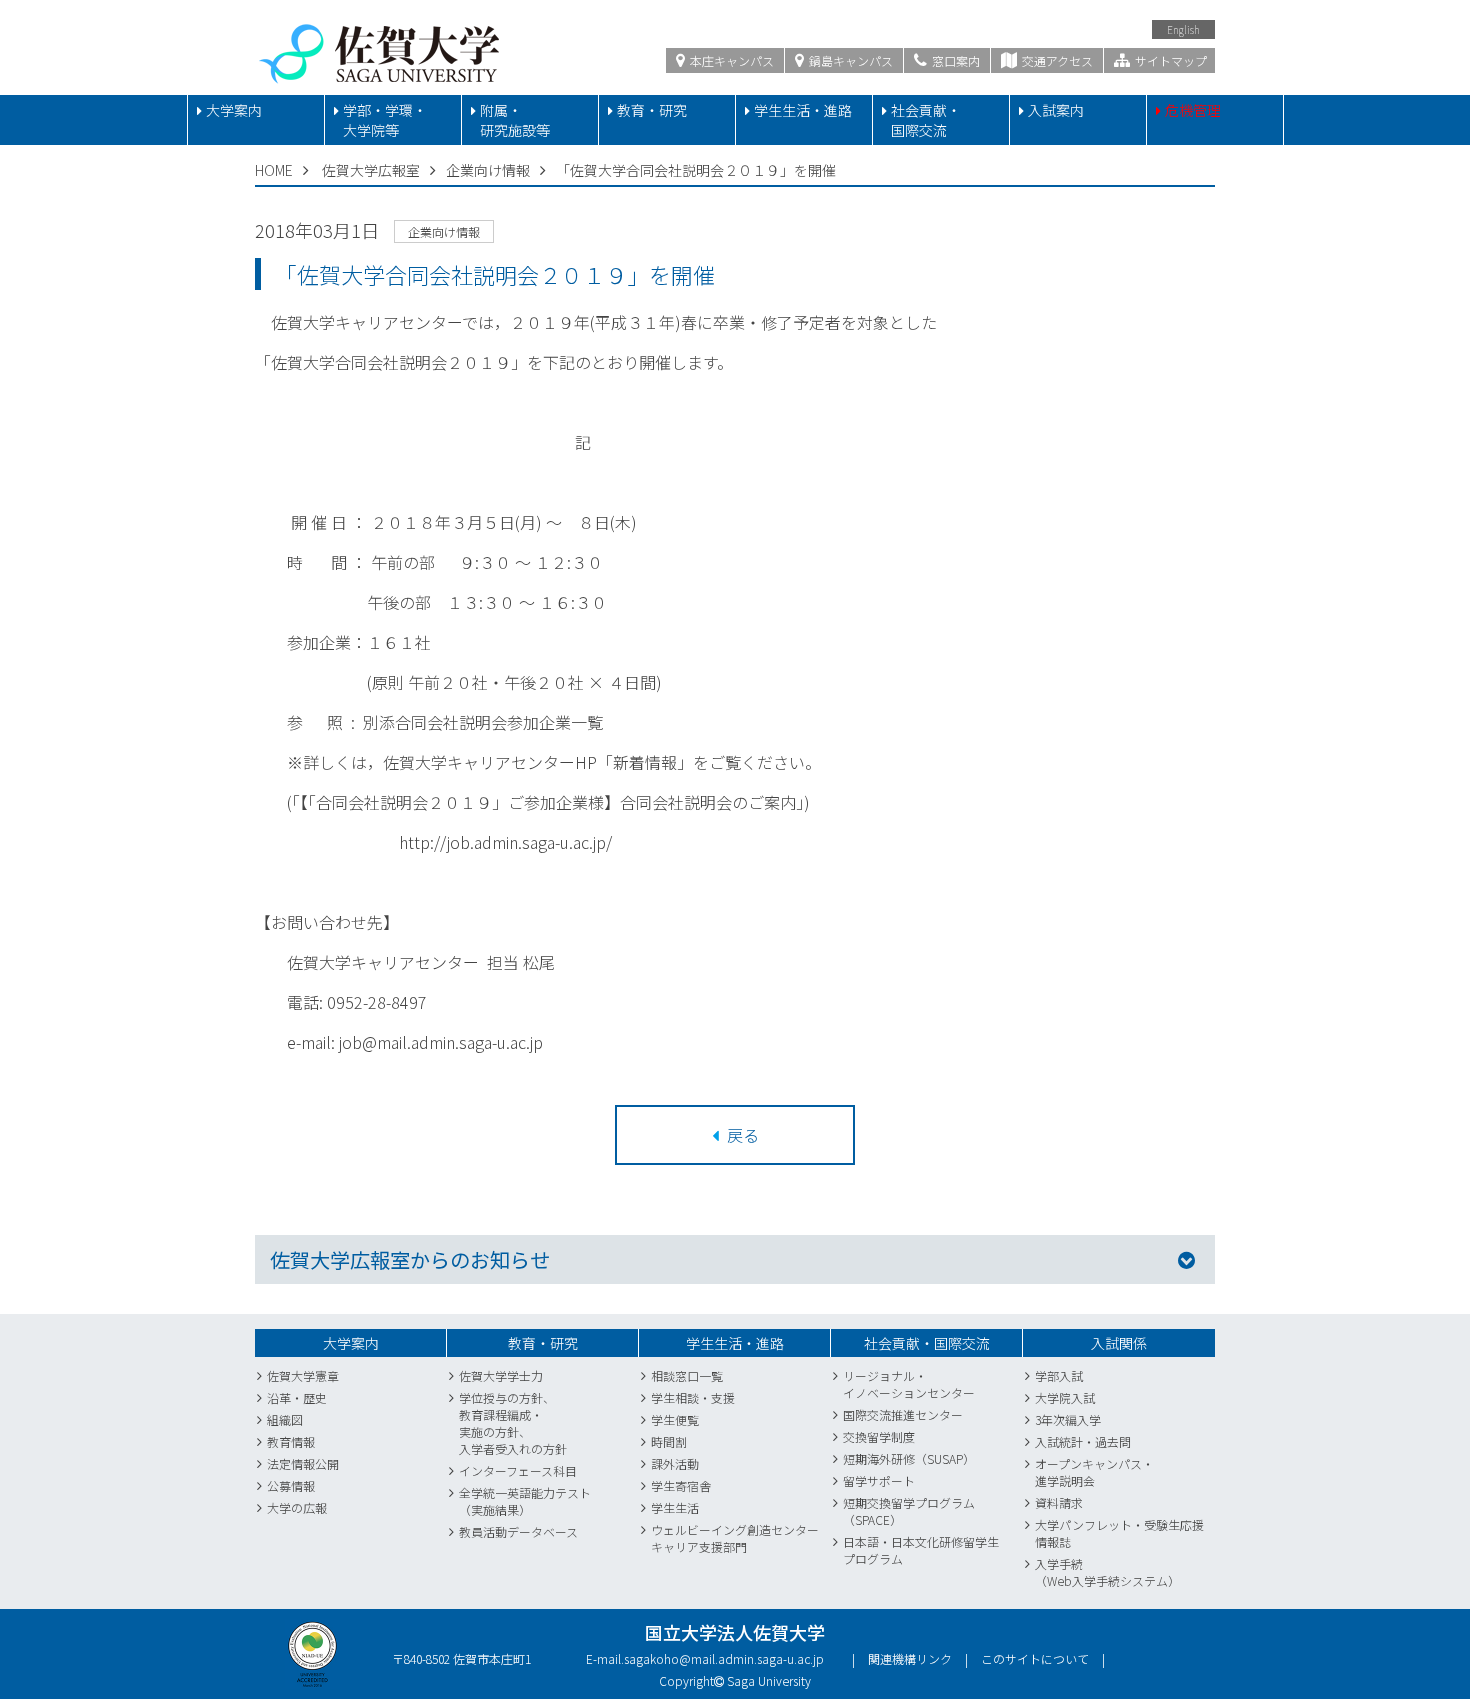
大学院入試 (1065, 1397)
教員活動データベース (518, 1531)
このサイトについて (1035, 1658)
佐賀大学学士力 (501, 1375)
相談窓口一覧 (687, 1375)
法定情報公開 (303, 1463)
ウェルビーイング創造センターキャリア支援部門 (735, 1538)
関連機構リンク (910, 1658)
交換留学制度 (879, 1436)
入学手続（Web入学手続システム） (1107, 1572)
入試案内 (1056, 110)
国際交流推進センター (903, 1414)
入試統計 (1059, 1441)
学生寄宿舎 (681, 1485)
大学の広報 (297, 1507)
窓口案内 (954, 60)
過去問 (1113, 1441)
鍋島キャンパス (849, 60)
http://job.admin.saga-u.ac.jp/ (505, 842)
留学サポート (879, 1480)
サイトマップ (1169, 60)
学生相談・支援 (693, 1397)
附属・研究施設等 (515, 120)
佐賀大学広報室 (371, 170)
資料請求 (1059, 1502)
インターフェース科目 (518, 1470)
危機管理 (1193, 110)
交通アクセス (1056, 60)
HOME (274, 170)
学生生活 (675, 1507)
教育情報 (291, 1441)
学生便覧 (675, 1419)
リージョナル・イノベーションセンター (909, 1384)
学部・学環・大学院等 (385, 120)
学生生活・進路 (803, 110)
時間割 (669, 1441)
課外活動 (675, 1463)
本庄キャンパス (730, 60)
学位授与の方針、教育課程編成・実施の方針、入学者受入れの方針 (513, 1423)
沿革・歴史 (297, 1397)
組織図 (285, 1419)
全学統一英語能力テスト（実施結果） (525, 1501)
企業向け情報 (488, 170)
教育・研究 (652, 110)
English (1183, 29)
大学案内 (234, 110)
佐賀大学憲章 (303, 1375)
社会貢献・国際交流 (926, 120)
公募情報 (291, 1485)
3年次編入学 (1068, 1419)
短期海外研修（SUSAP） (909, 1458)
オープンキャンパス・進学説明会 (1094, 1472)
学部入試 (1059, 1375)
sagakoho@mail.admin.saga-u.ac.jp (724, 1658)
